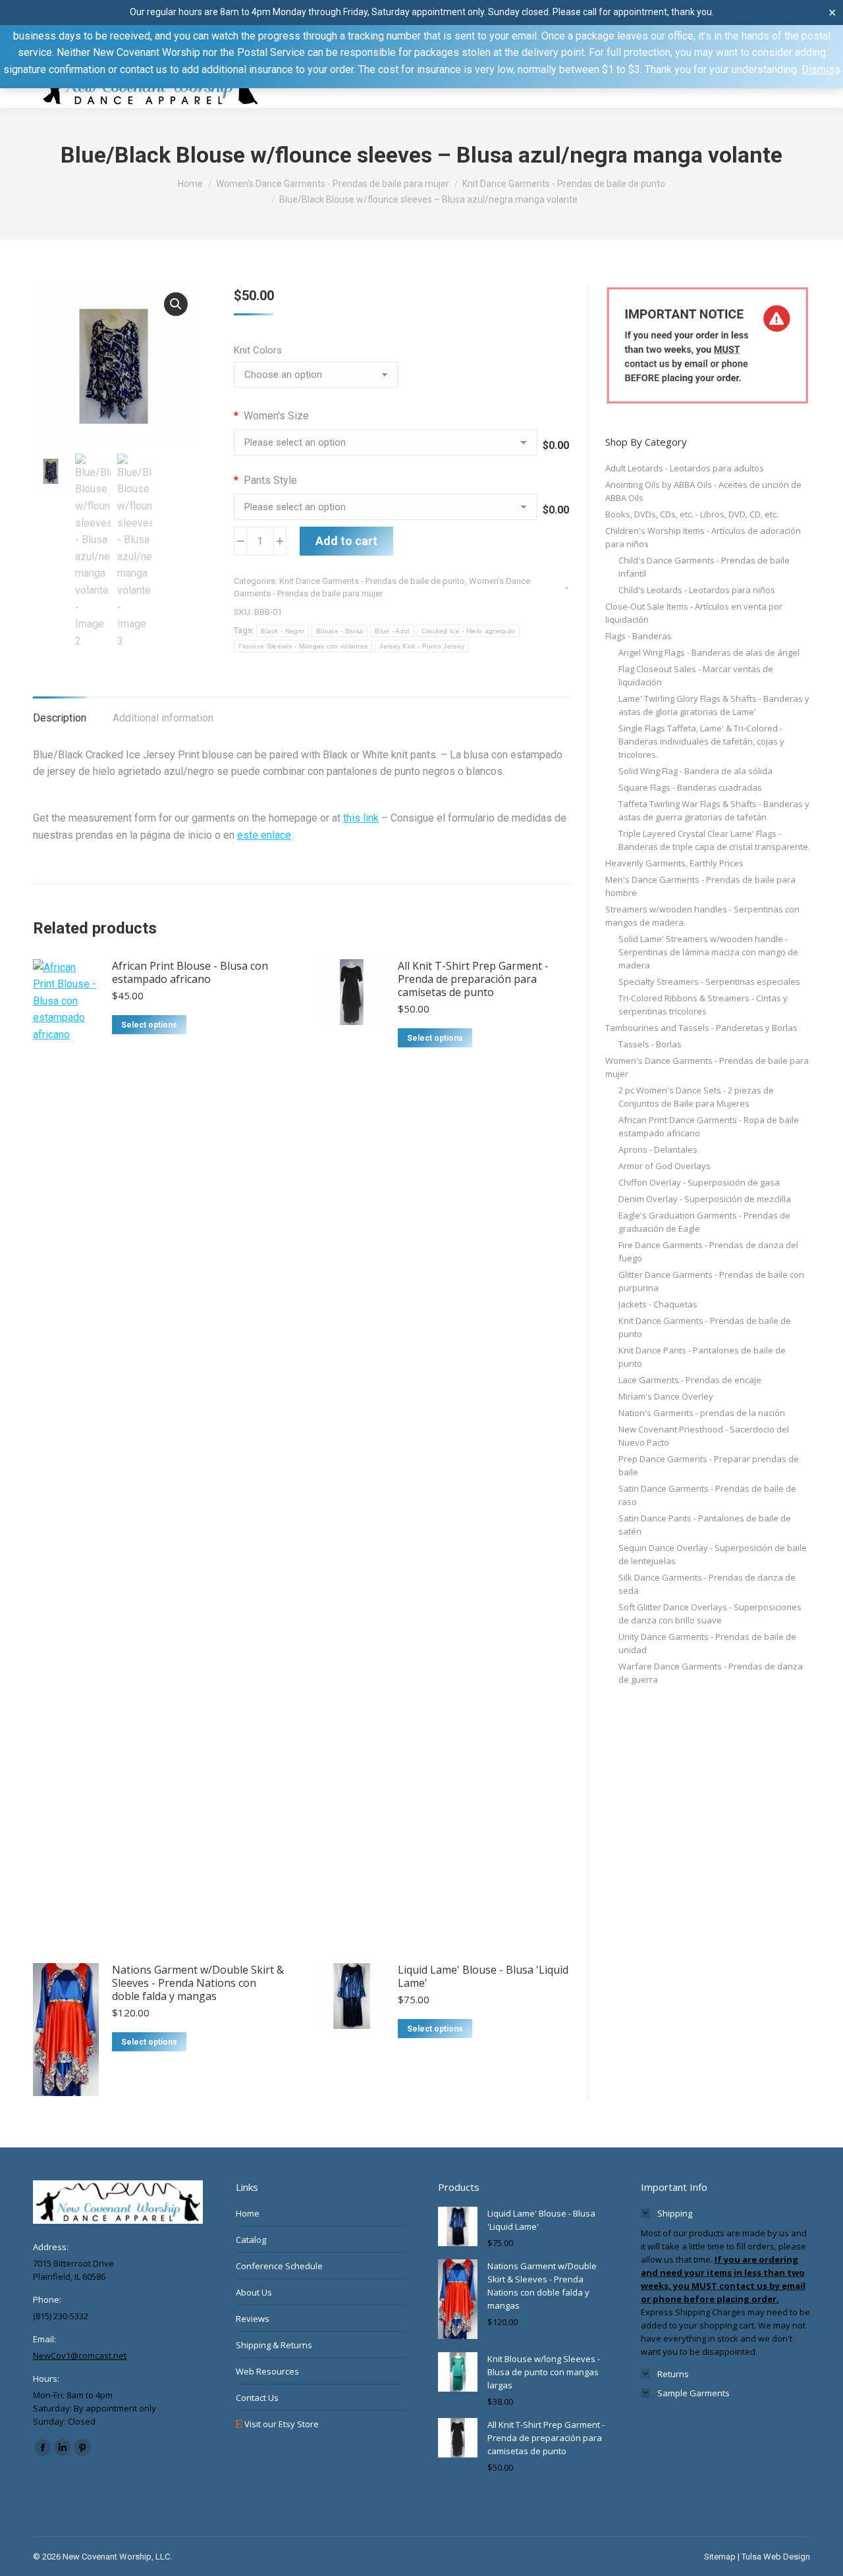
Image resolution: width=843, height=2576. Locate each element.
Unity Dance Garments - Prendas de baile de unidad (707, 1643)
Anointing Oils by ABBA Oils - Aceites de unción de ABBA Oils (703, 491)
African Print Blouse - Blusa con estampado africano (190, 972)
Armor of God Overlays (665, 1166)
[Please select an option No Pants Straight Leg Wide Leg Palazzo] (386, 510)
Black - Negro (283, 631)
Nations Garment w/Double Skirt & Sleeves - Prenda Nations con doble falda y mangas (198, 1983)
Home (248, 2213)
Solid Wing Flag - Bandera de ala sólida (695, 771)
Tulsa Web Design (776, 2557)
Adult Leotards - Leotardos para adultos (685, 468)
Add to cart (346, 541)
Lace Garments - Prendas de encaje (690, 1380)
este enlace (264, 835)
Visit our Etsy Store (281, 2424)
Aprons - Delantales (658, 1149)
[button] (176, 304)
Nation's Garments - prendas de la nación (702, 1413)
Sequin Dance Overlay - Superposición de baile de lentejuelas (713, 1554)
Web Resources (267, 2371)
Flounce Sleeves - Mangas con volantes (303, 646)
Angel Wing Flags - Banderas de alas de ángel (709, 652)
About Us (254, 2292)
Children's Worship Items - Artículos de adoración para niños (703, 537)
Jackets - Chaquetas (658, 1304)
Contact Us (257, 2398)
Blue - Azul (392, 631)
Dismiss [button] (821, 69)
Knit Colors (258, 350)
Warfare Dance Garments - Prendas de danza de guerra (711, 1673)
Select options (149, 1025)
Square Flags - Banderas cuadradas (690, 787)
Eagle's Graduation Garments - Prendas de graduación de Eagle (704, 1222)
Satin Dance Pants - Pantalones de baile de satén (705, 1525)
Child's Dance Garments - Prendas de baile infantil (704, 567)
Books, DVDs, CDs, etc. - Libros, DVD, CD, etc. (692, 514)
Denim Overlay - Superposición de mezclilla (705, 1199)
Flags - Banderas (639, 636)
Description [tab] (60, 718)
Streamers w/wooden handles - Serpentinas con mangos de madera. (702, 916)
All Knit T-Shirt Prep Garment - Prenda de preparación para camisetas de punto (473, 979)
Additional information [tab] (163, 718)
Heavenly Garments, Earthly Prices (674, 863)
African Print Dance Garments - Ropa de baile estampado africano (709, 1126)
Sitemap (720, 2557)
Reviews (253, 2319)
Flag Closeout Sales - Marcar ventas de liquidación (696, 675)
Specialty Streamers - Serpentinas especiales (709, 982)
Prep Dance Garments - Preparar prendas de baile (709, 1465)
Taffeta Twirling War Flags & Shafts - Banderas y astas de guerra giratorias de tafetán (714, 810)
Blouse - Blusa (340, 631)
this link (361, 818)
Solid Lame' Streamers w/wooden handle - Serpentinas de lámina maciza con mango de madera (708, 952)
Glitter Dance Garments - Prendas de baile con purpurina (711, 1281)
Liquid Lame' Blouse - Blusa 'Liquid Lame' (483, 1976)
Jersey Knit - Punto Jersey (422, 646)
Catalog (251, 2240)
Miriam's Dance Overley (666, 1396)
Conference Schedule (279, 2266)
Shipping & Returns (274, 2345)
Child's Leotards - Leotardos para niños (697, 590)
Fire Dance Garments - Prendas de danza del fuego (708, 1251)
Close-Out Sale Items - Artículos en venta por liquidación (694, 613)
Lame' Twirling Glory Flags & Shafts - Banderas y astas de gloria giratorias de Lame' (714, 705)
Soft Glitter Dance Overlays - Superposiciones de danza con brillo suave (710, 1614)
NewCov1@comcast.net (80, 2355)
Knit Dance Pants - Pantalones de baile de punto (702, 1357)
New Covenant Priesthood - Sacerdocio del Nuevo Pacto (704, 1436)
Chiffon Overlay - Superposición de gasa (699, 1182)
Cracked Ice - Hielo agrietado (469, 631)
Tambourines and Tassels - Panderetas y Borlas (701, 1028)
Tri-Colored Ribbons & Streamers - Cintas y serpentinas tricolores (703, 1005)
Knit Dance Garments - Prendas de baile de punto (372, 581)
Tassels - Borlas (650, 1044)
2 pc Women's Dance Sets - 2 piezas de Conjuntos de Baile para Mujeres (696, 1097)
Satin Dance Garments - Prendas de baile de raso (707, 1495)
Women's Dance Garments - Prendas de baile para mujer (707, 1067)
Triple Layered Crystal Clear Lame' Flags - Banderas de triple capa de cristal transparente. (714, 840)
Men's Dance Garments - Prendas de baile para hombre (700, 886)
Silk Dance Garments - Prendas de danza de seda (707, 1584)
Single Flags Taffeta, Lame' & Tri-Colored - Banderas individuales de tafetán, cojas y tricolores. (701, 741)
